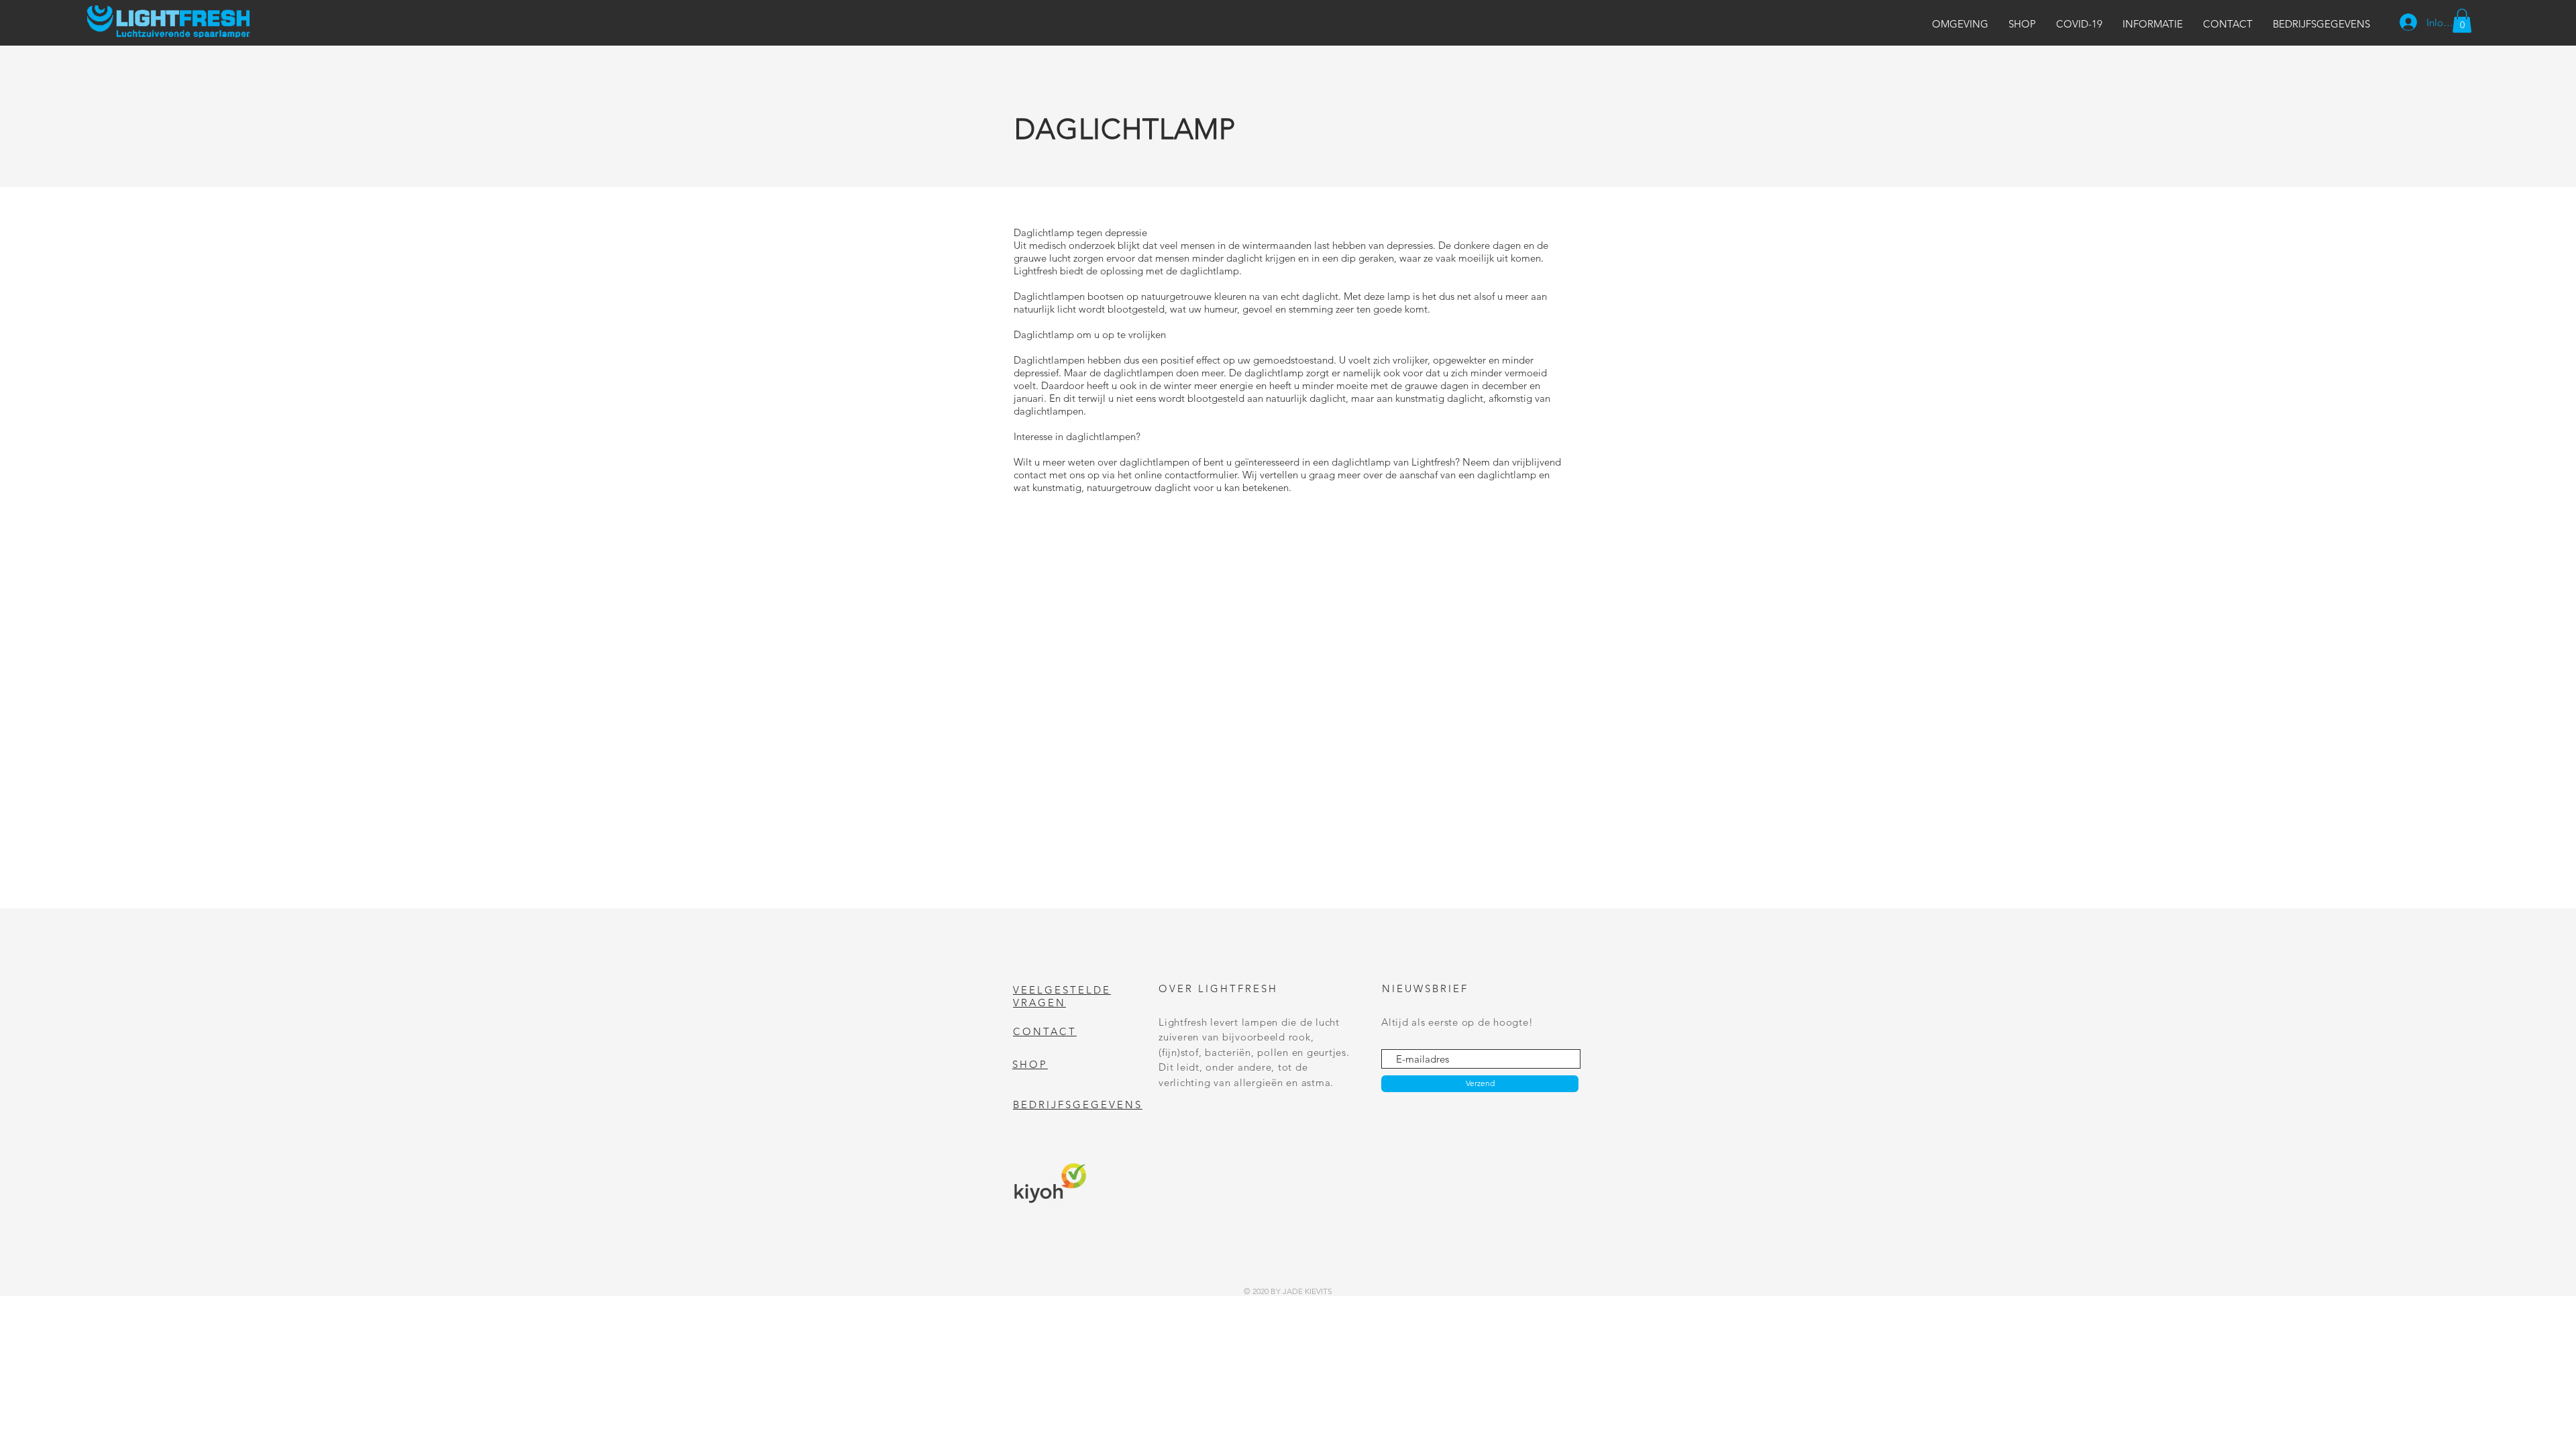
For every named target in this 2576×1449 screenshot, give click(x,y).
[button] (1960, 24)
